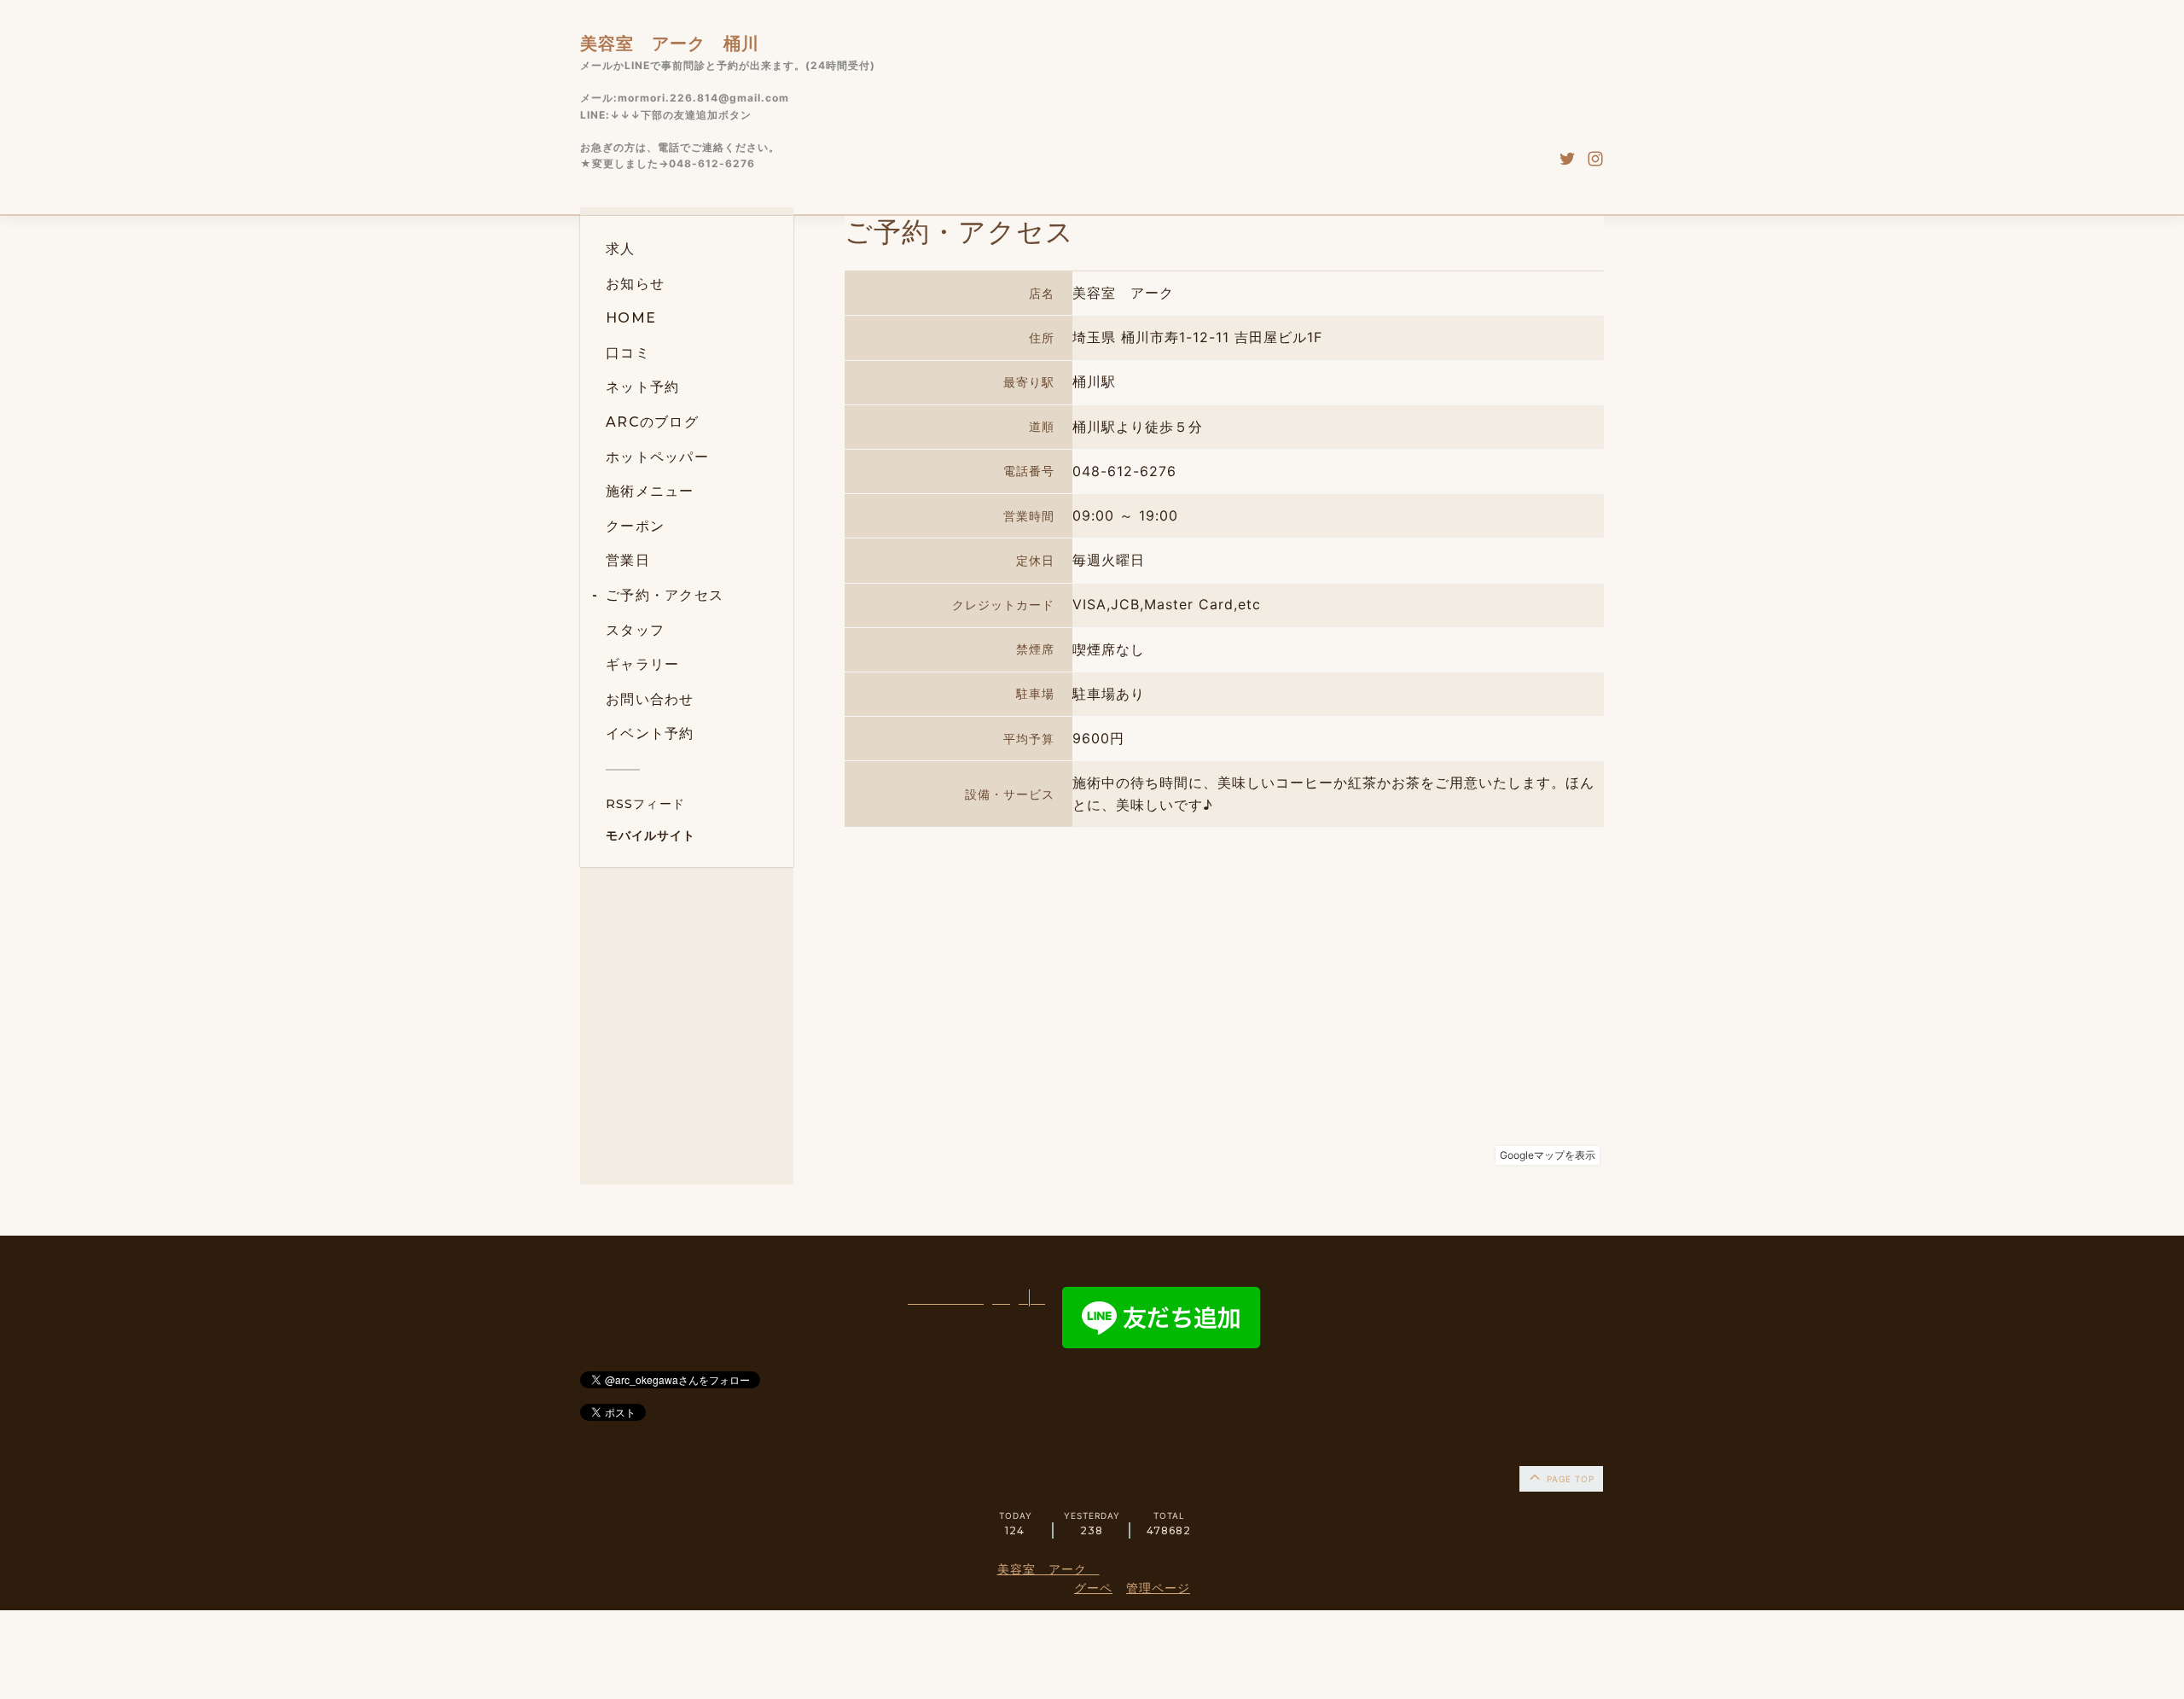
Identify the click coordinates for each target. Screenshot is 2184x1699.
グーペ (1093, 1588)
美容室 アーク (1048, 1569)
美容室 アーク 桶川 (670, 44)
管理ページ (1158, 1588)
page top (1569, 1479)
